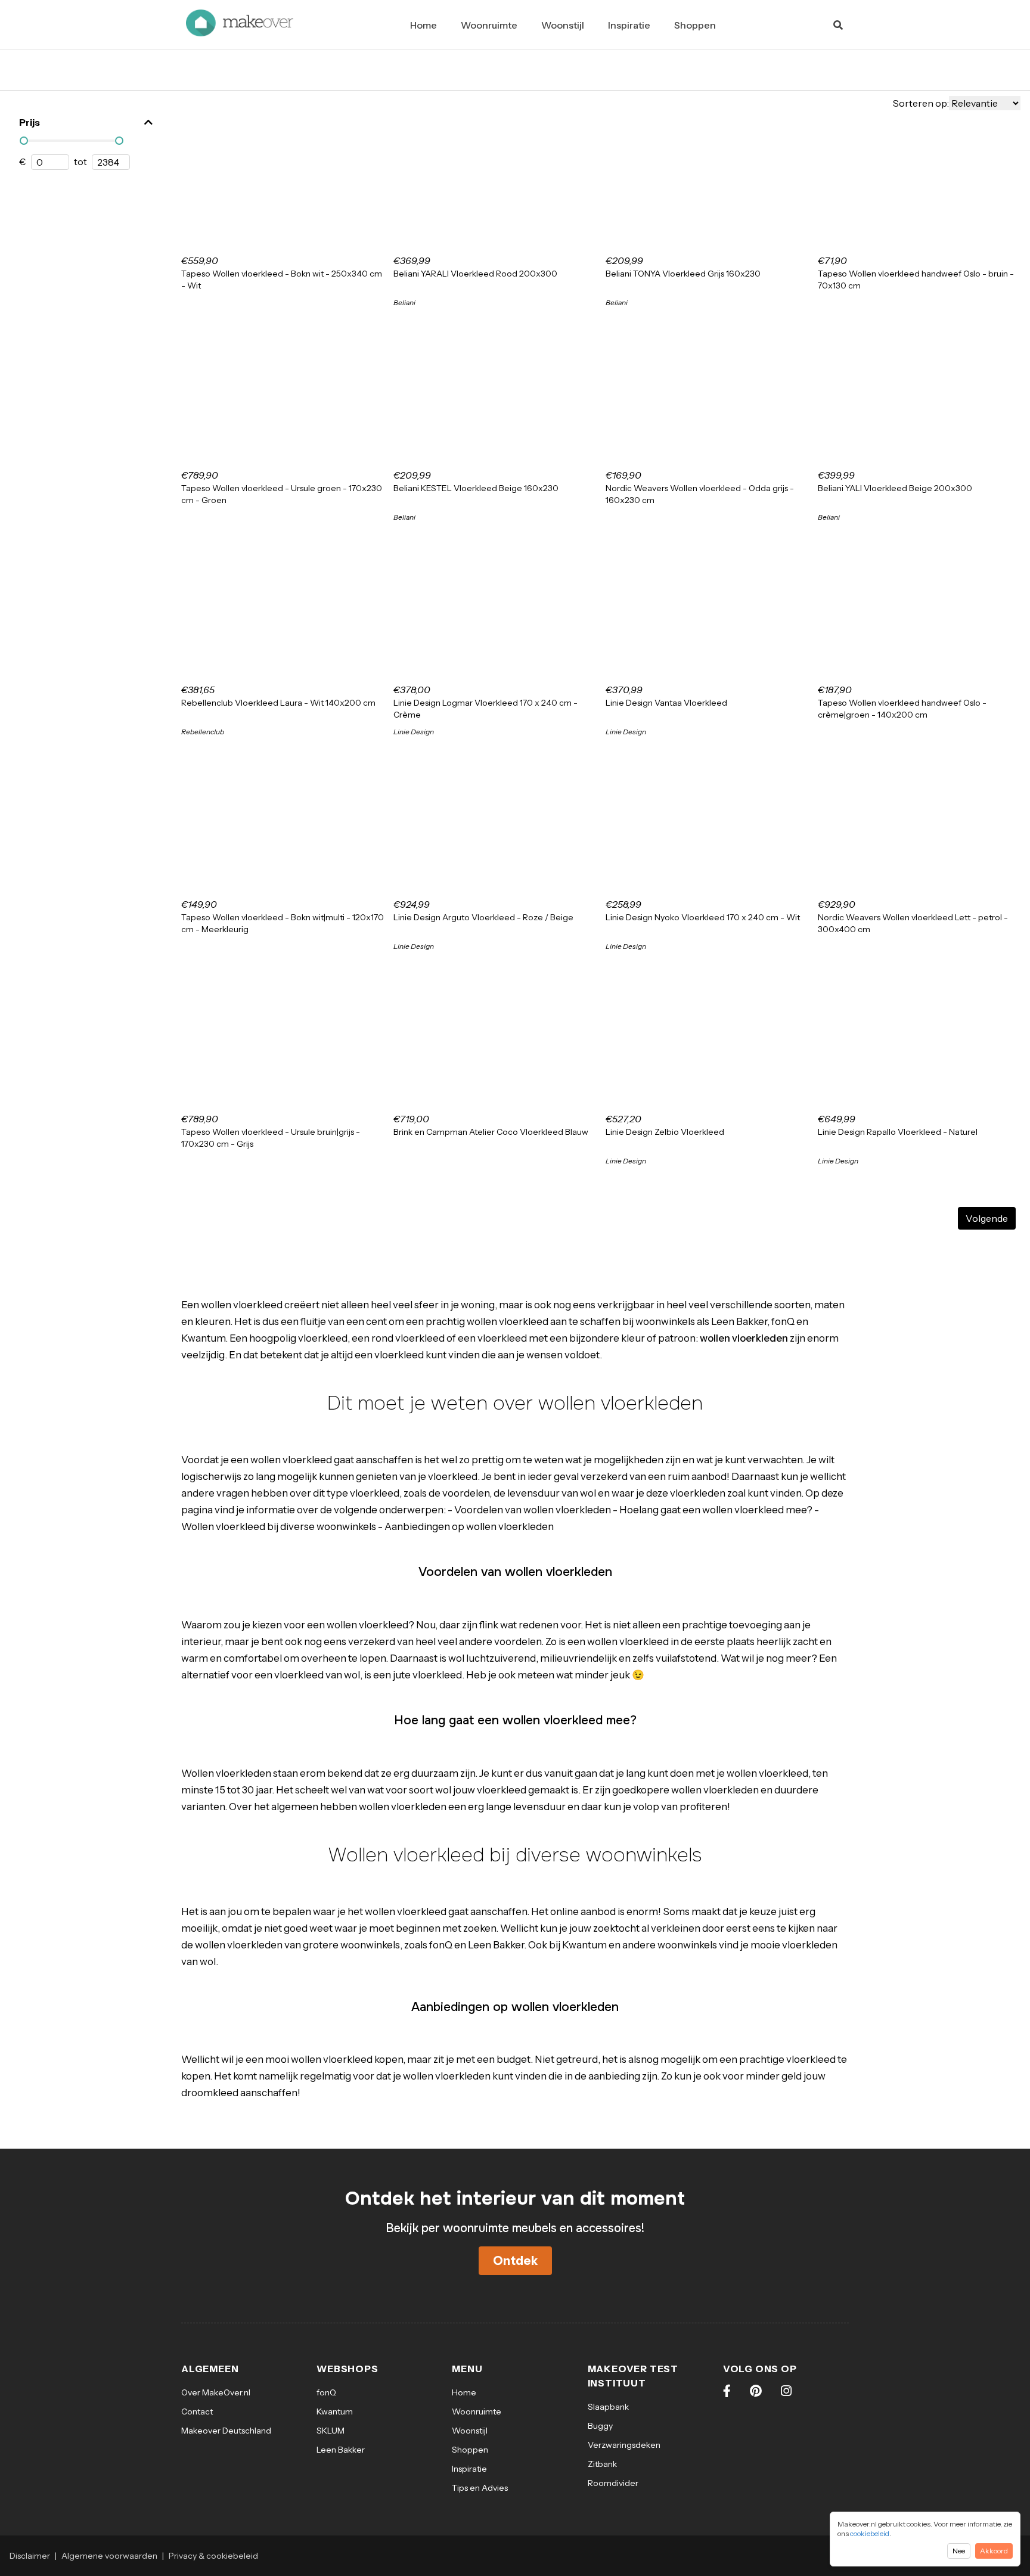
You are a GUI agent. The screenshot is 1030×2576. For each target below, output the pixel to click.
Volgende (987, 1218)
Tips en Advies (480, 2488)
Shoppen (695, 25)
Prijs (30, 122)
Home (424, 25)
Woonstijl (563, 25)
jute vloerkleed (427, 1675)
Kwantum (335, 2411)
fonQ (326, 2392)
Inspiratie (629, 25)
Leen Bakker (341, 2450)
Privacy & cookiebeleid (213, 2556)
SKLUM (331, 2431)
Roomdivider (613, 2483)
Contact (197, 2411)
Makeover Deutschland (226, 2431)
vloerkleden (698, 1493)
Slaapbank (608, 2407)
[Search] (838, 25)
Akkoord (994, 2551)
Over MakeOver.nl (216, 2392)
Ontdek (515, 2261)
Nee (959, 2551)
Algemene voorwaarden (109, 2556)
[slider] (24, 141)
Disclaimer (30, 2556)
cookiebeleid (870, 2533)
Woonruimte (489, 25)
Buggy (600, 2426)
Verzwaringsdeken (624, 2445)
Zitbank (602, 2464)
